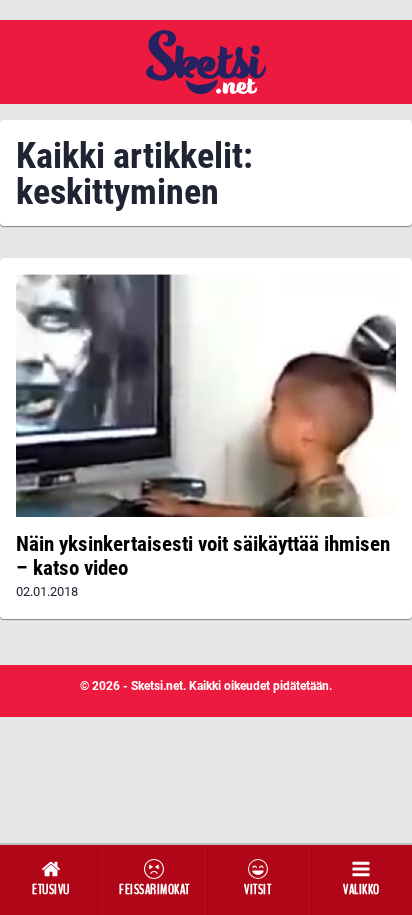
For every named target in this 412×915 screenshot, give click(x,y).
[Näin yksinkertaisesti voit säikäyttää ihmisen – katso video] (206, 395)
